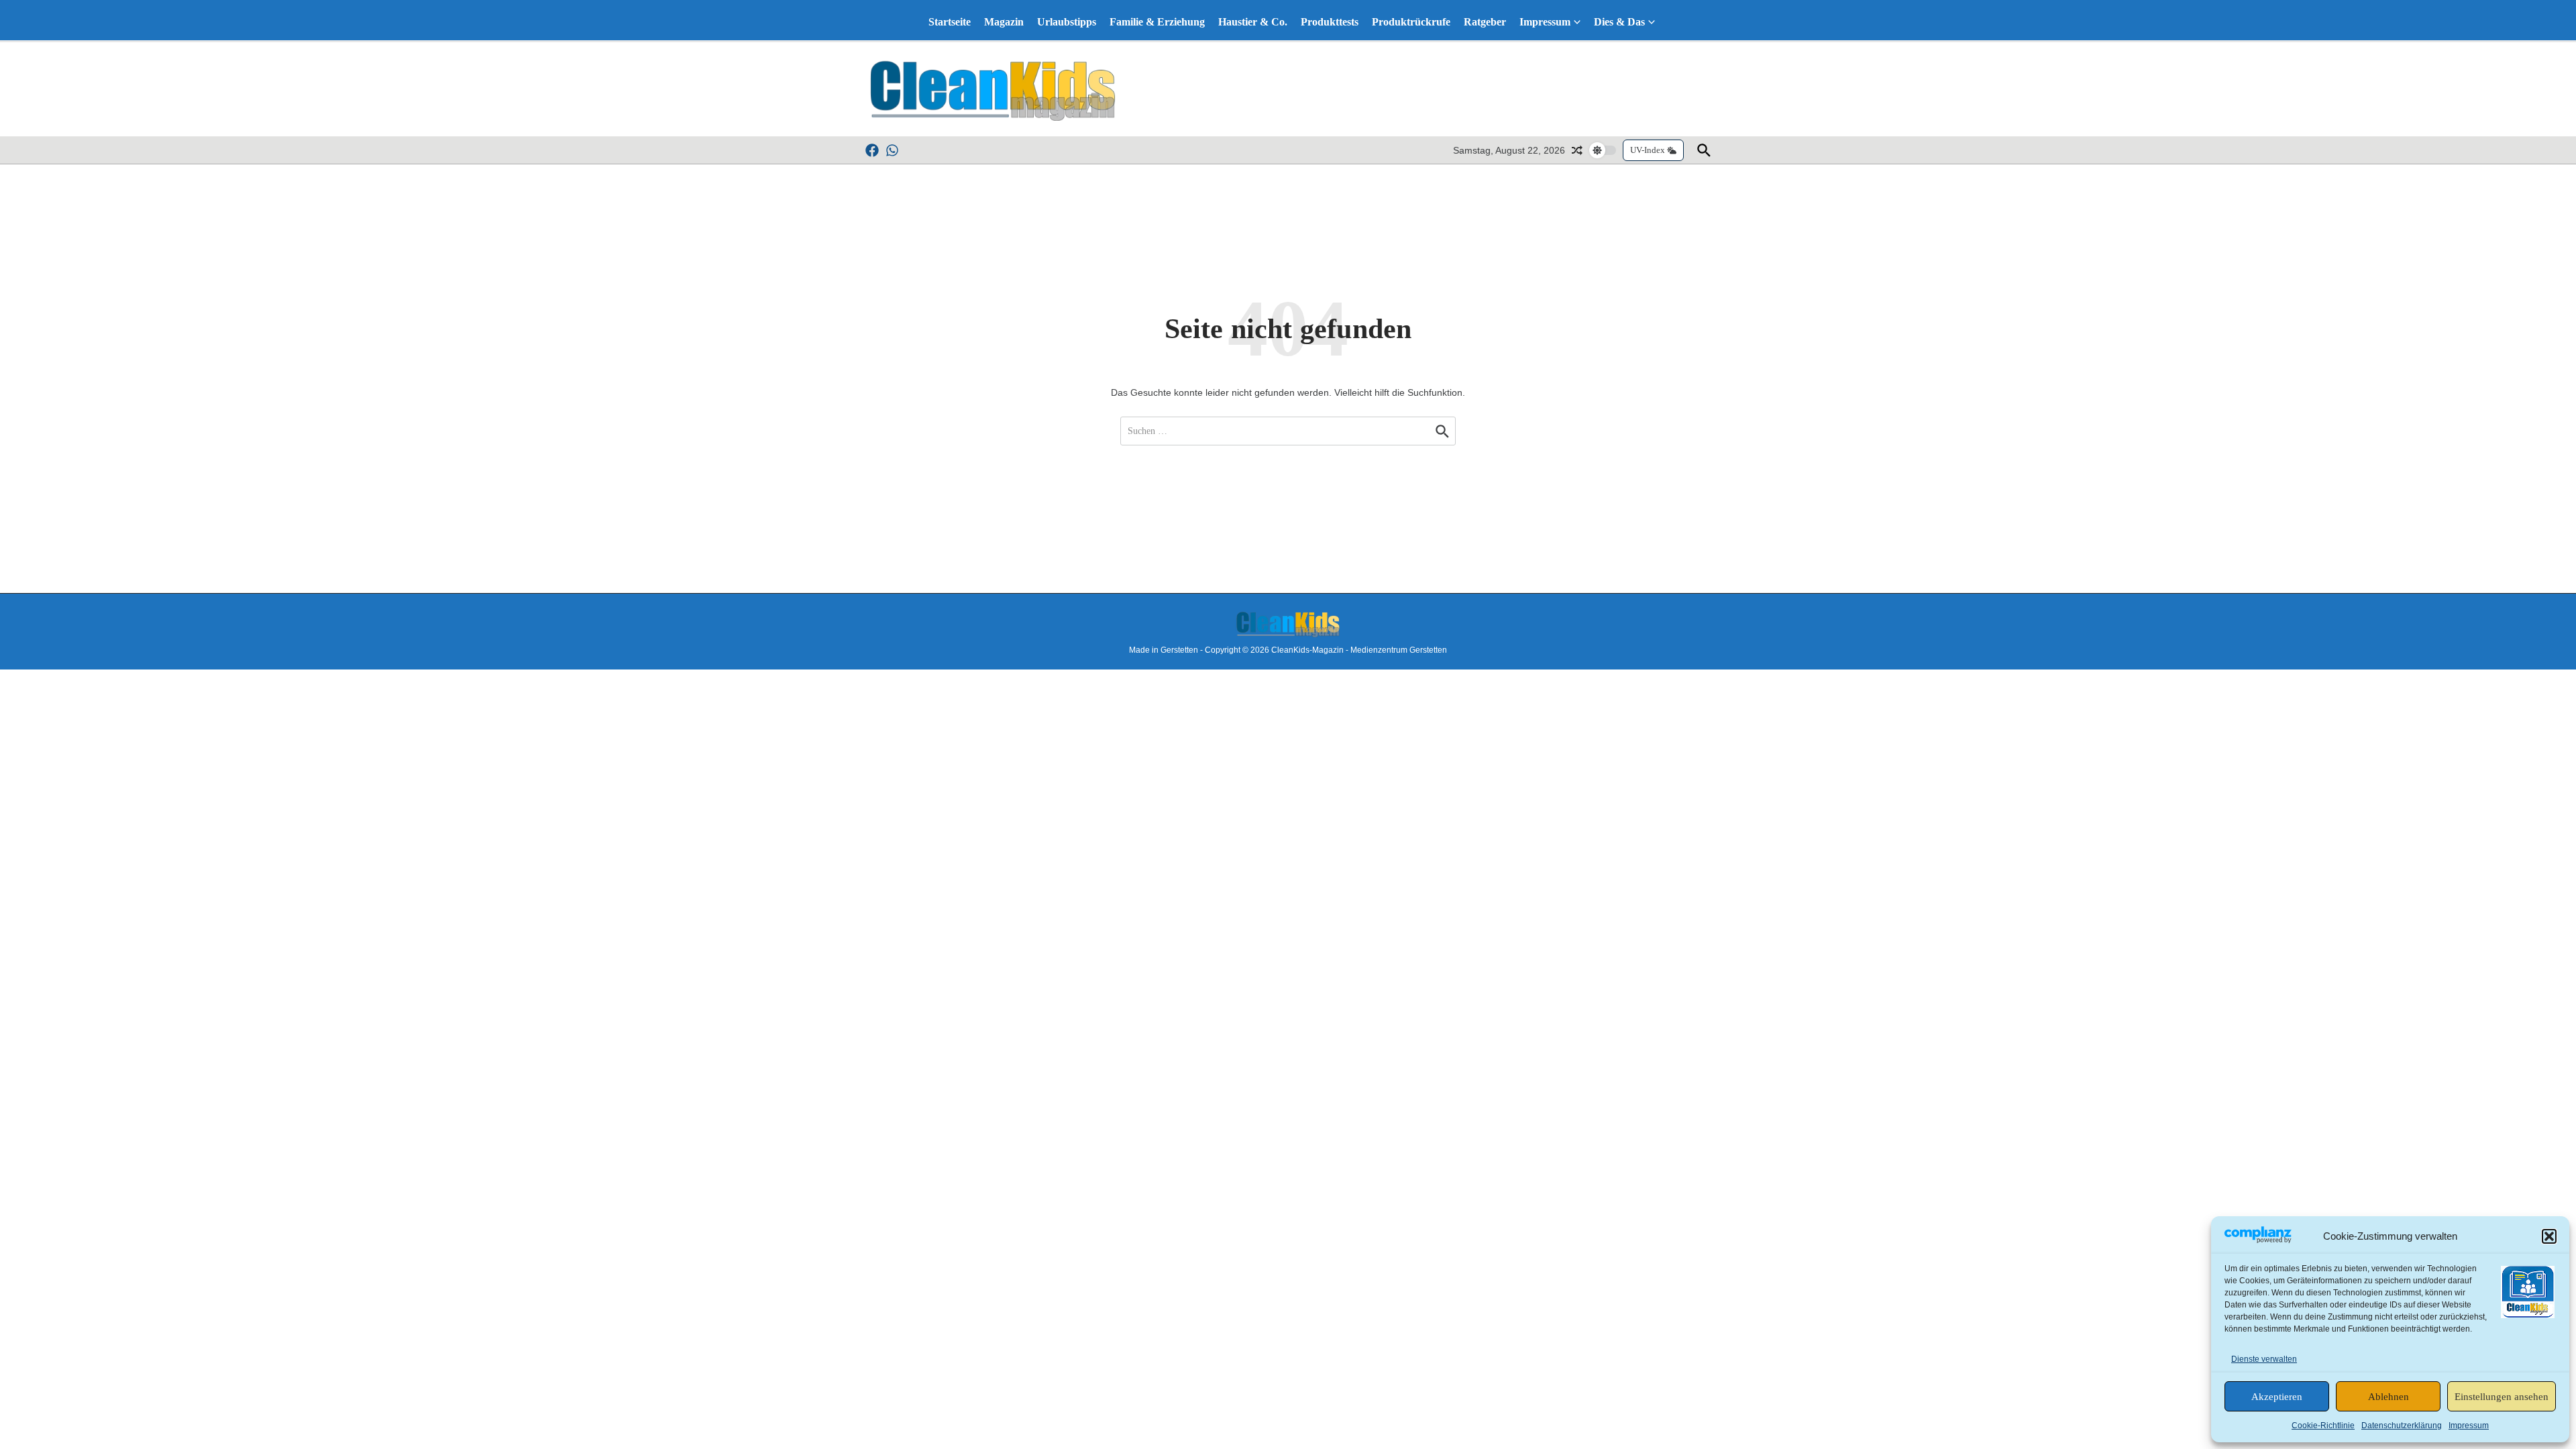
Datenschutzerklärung (2402, 1426)
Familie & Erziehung (1157, 22)
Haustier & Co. (1253, 22)
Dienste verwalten (2264, 1359)
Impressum (2469, 1426)
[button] (2549, 1236)
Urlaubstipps (1067, 22)
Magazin (1004, 22)
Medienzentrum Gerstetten (1399, 650)
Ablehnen (2389, 1397)
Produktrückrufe (1411, 22)
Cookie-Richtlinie (2323, 1426)
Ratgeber (1485, 22)
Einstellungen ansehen (2502, 1397)
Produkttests (1330, 22)
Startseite (950, 22)
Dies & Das (1619, 22)
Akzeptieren (2277, 1397)
